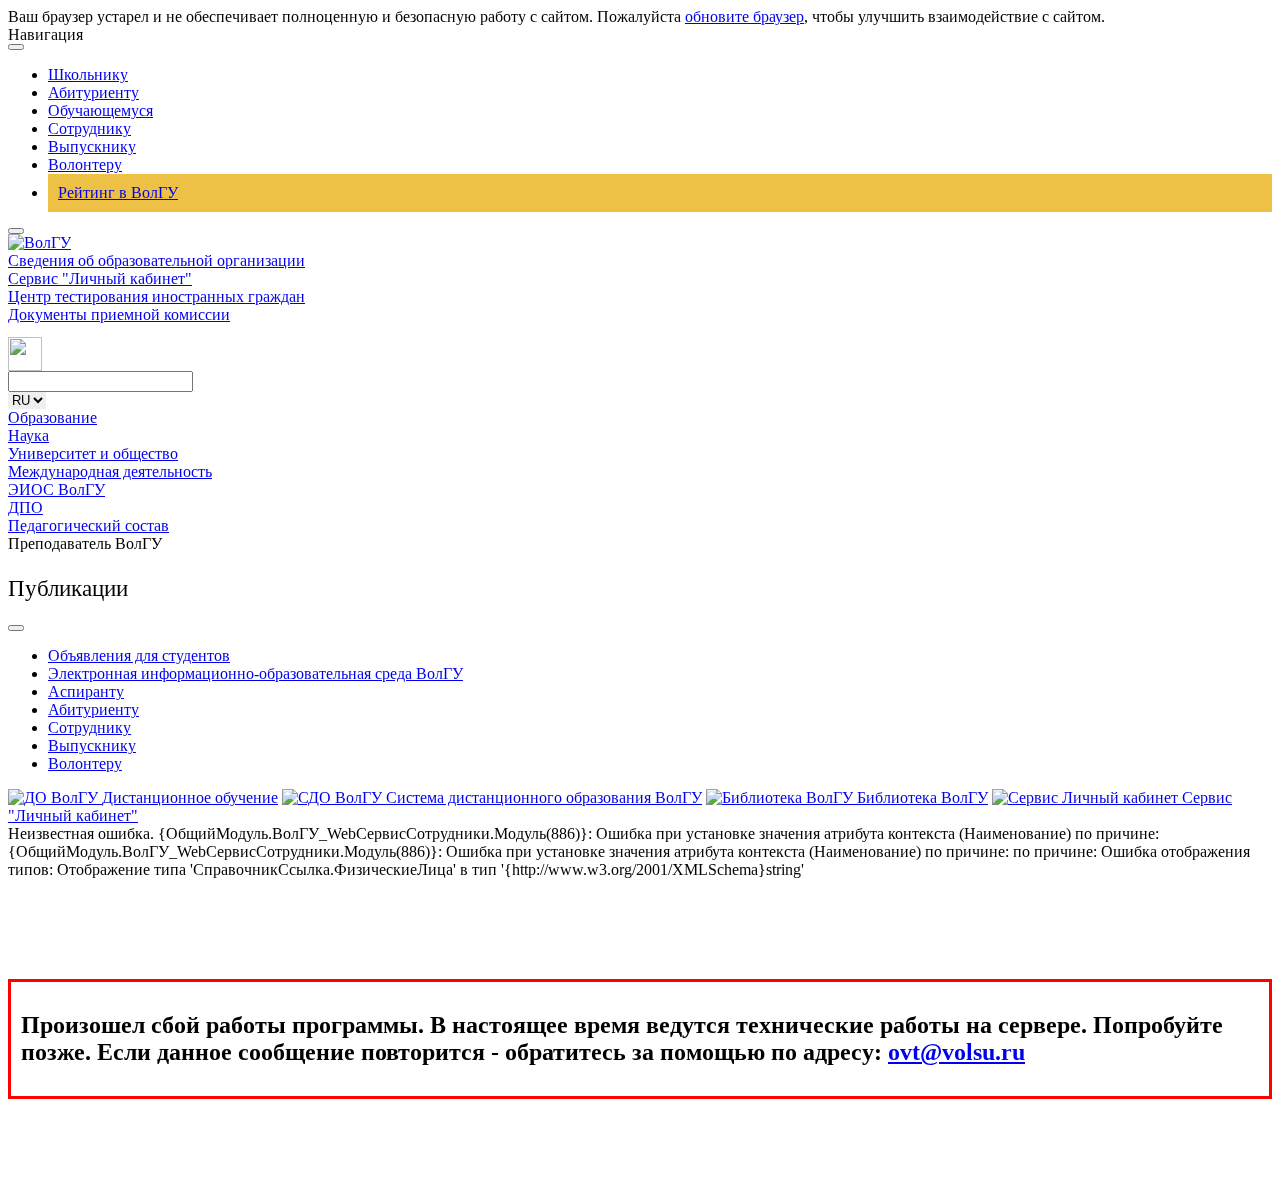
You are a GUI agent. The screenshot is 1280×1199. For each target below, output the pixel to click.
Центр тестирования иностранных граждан (156, 296)
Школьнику (88, 74)
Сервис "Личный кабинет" (100, 278)
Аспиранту (86, 691)
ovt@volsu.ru (956, 1052)
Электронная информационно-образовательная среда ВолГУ (255, 673)
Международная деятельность (110, 471)
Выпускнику (92, 146)
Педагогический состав (88, 525)
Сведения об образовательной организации (156, 260)
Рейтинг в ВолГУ (118, 192)
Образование (52, 417)
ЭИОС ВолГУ (56, 489)
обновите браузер (744, 16)
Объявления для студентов (139, 655)
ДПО (25, 507)
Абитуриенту (93, 92)
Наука (28, 435)
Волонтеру (85, 164)
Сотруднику (89, 128)
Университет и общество (93, 453)
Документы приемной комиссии (119, 314)
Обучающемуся (100, 110)
